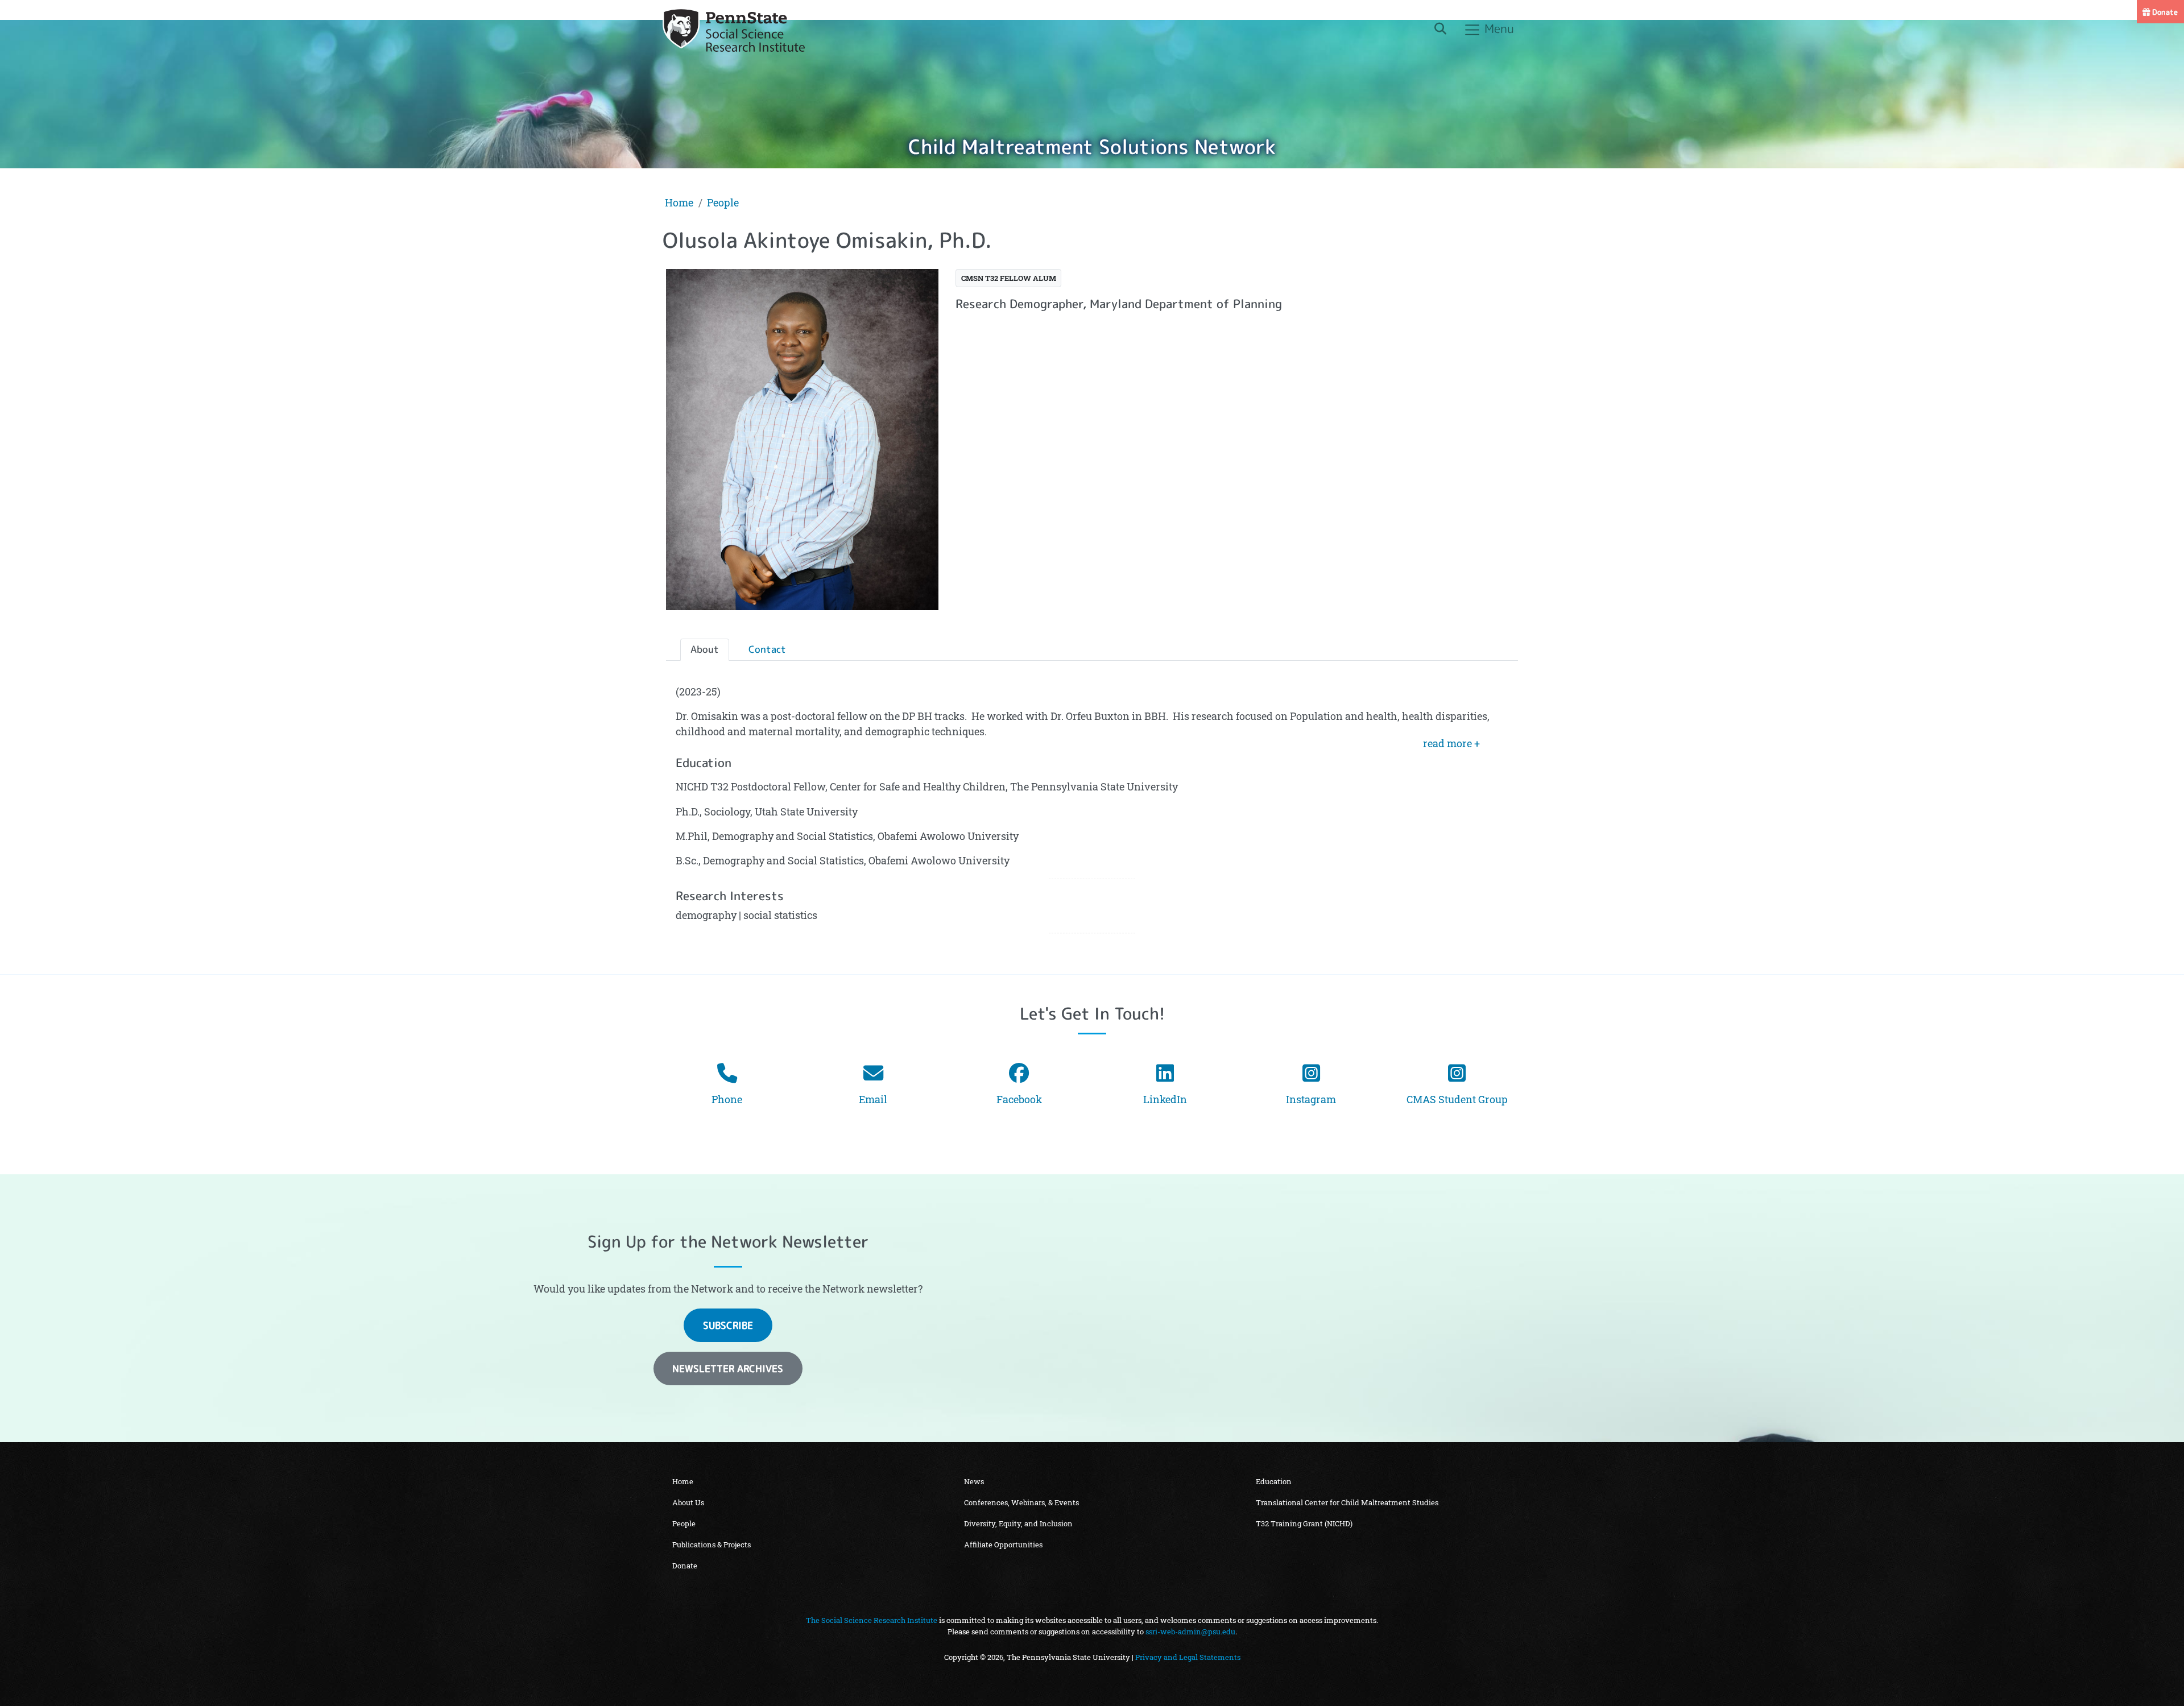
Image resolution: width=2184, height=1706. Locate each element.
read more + (1451, 744)
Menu (1498, 28)
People (723, 203)
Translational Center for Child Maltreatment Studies (1347, 1502)
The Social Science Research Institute (872, 1620)
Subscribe (728, 1325)
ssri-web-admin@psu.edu (1190, 1632)
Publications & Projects (712, 1544)
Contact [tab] (767, 649)
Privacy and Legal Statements (1188, 1657)
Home (679, 203)
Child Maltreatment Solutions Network (1092, 146)
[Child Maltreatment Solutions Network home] (734, 30)
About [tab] (705, 649)
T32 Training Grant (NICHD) (1304, 1523)
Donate (2164, 12)
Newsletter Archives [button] (728, 1368)
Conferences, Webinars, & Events (1021, 1502)
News (974, 1481)
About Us (688, 1502)
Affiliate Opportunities (1003, 1544)
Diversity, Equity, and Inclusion (1018, 1523)
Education (1274, 1481)
